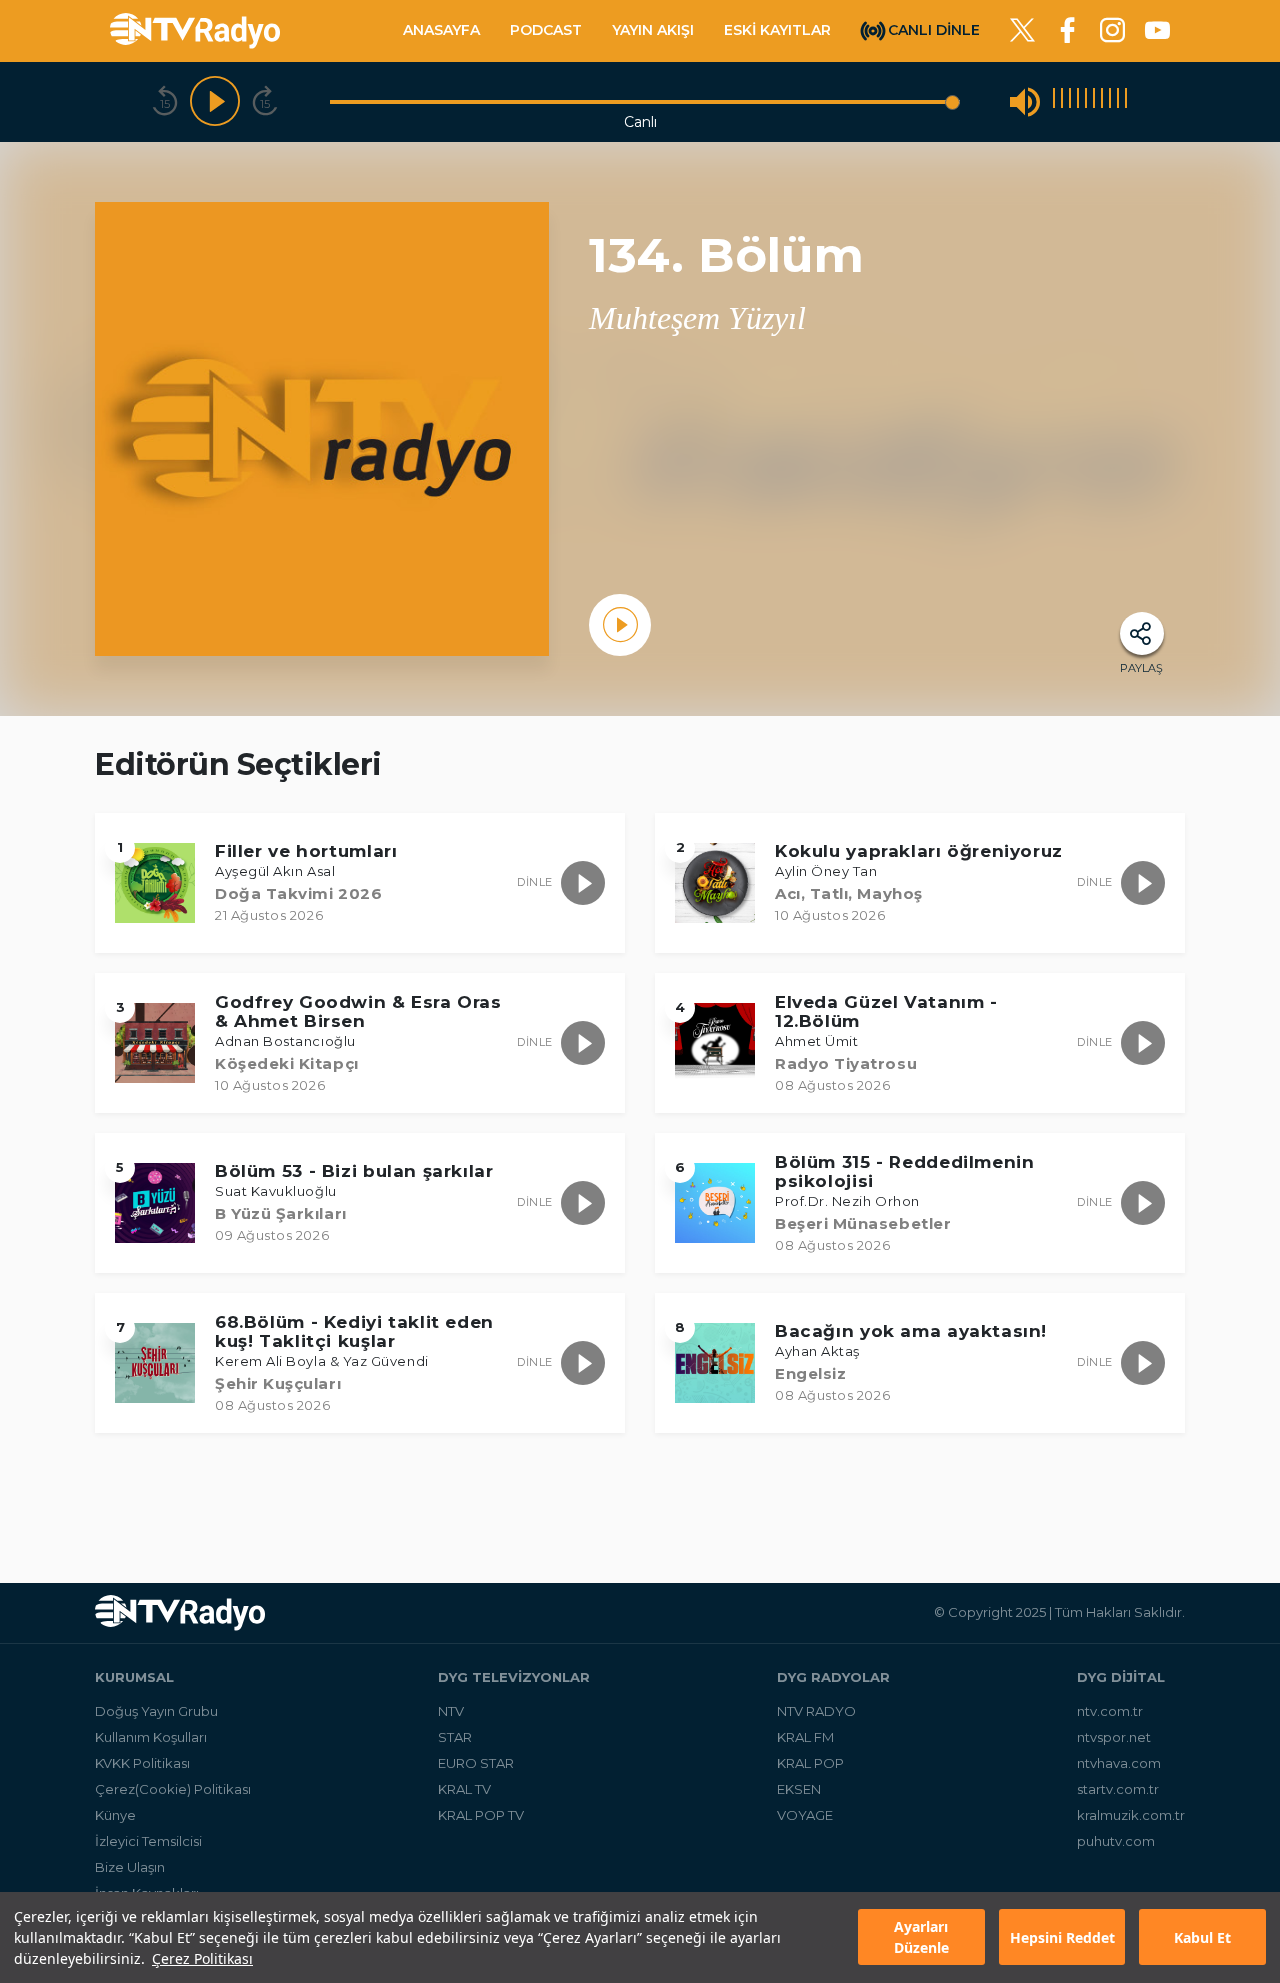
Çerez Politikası (202, 1958)
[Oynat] (215, 102)
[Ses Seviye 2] (1062, 101)
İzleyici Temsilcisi (148, 1841)
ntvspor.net (1114, 1737)
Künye (115, 1815)
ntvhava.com (1119, 1763)
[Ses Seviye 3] (1070, 101)
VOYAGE (805, 1815)
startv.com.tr (1118, 1789)
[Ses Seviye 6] (1094, 101)
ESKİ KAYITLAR (777, 30)
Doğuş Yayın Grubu (156, 1711)
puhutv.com (1116, 1841)
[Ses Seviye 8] (1110, 101)
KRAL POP (810, 1763)
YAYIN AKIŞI (653, 30)
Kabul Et (1202, 1937)
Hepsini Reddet (1062, 1937)
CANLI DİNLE (934, 29)
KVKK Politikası (142, 1763)
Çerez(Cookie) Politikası (173, 1789)
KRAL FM (805, 1737)
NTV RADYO (816, 1711)
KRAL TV (464, 1789)
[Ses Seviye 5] (1086, 101)
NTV (451, 1711)
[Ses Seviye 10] (1126, 101)
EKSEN (799, 1789)
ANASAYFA (441, 30)
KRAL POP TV (481, 1815)
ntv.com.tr (1110, 1711)
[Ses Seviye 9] (1118, 101)
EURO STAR (476, 1763)
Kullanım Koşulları (151, 1737)
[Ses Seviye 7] (1102, 101)
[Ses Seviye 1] (1054, 101)
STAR (455, 1737)
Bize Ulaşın (130, 1867)
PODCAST (546, 30)
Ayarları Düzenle (921, 1938)
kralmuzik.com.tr (1131, 1815)
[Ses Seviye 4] (1078, 101)
